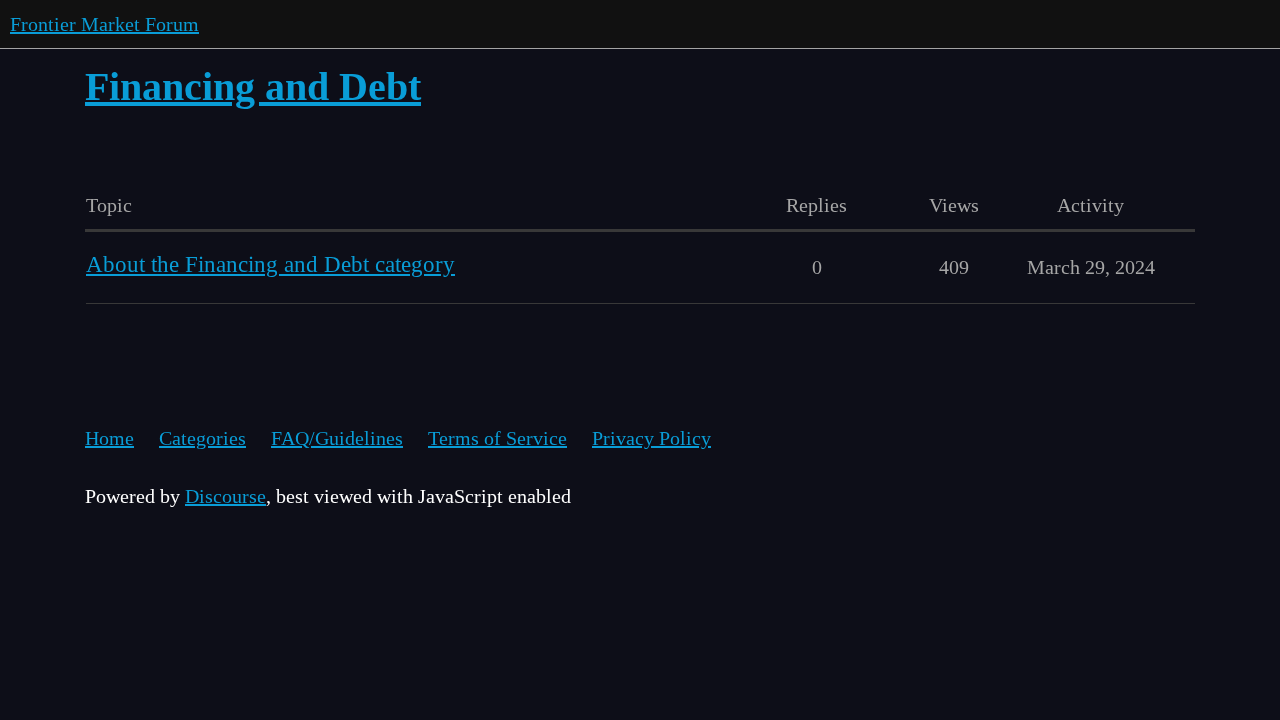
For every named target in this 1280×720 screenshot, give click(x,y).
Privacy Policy (651, 438)
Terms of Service (497, 438)
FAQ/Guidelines (337, 438)
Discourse (225, 496)
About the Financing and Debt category (270, 264)
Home (109, 438)
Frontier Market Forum (104, 24)
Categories (202, 438)
